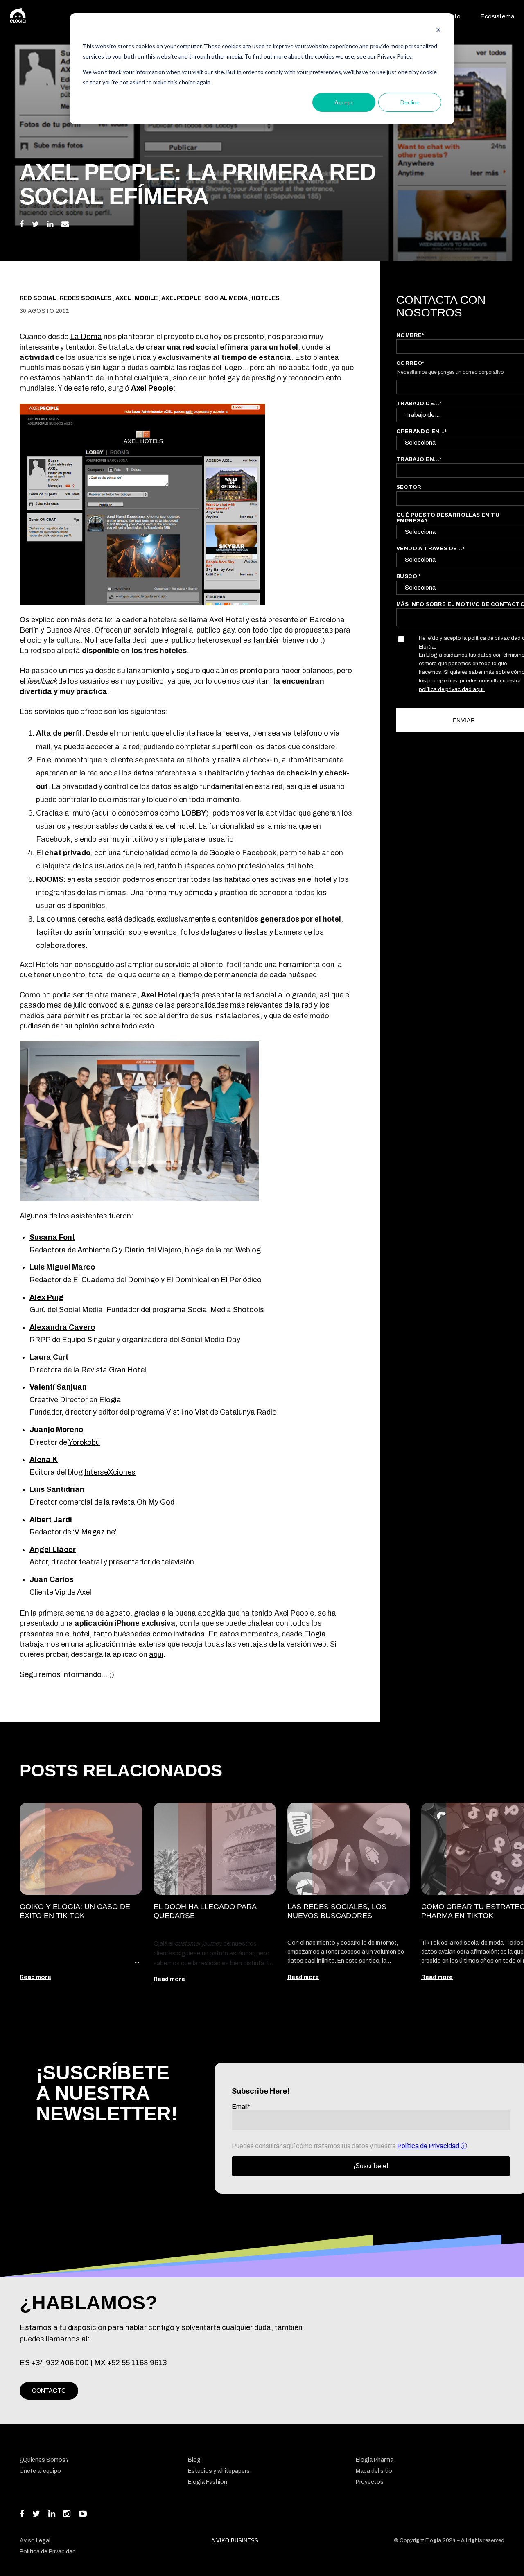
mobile (147, 298)
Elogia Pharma (375, 2460)
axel (124, 298)
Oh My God (156, 1502)
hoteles (265, 298)
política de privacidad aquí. (452, 689)
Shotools (248, 1310)
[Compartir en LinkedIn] (50, 224)
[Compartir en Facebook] (22, 224)
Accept (344, 102)
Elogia (110, 1400)
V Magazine (95, 1532)
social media (227, 298)
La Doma (86, 337)
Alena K (44, 1460)
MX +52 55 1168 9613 (130, 2363)
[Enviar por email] (65, 224)
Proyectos (370, 2482)
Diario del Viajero (153, 1250)
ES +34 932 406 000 (54, 2363)
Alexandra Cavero (62, 1327)
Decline (410, 102)
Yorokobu (84, 1442)
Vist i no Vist (187, 1412)
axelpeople (182, 298)
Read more (35, 1977)
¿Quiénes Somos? (44, 2460)
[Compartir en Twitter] (35, 224)
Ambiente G (97, 1250)
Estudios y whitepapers (219, 2471)
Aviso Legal (35, 2541)
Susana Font (52, 1237)
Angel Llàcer (53, 1550)
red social (38, 298)
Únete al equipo (40, 2471)
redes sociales (86, 298)
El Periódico (241, 1280)
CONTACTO (49, 2391)
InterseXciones (110, 1472)
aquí (156, 1654)
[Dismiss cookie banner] (438, 31)
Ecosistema (497, 16)
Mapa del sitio (374, 2471)
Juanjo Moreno (56, 1430)
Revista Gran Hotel (114, 1370)
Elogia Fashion (208, 2482)
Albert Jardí (51, 1520)
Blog (194, 2460)
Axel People (152, 388)
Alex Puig (46, 1297)
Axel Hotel (227, 620)
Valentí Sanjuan (58, 1387)
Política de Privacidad (429, 2146)
